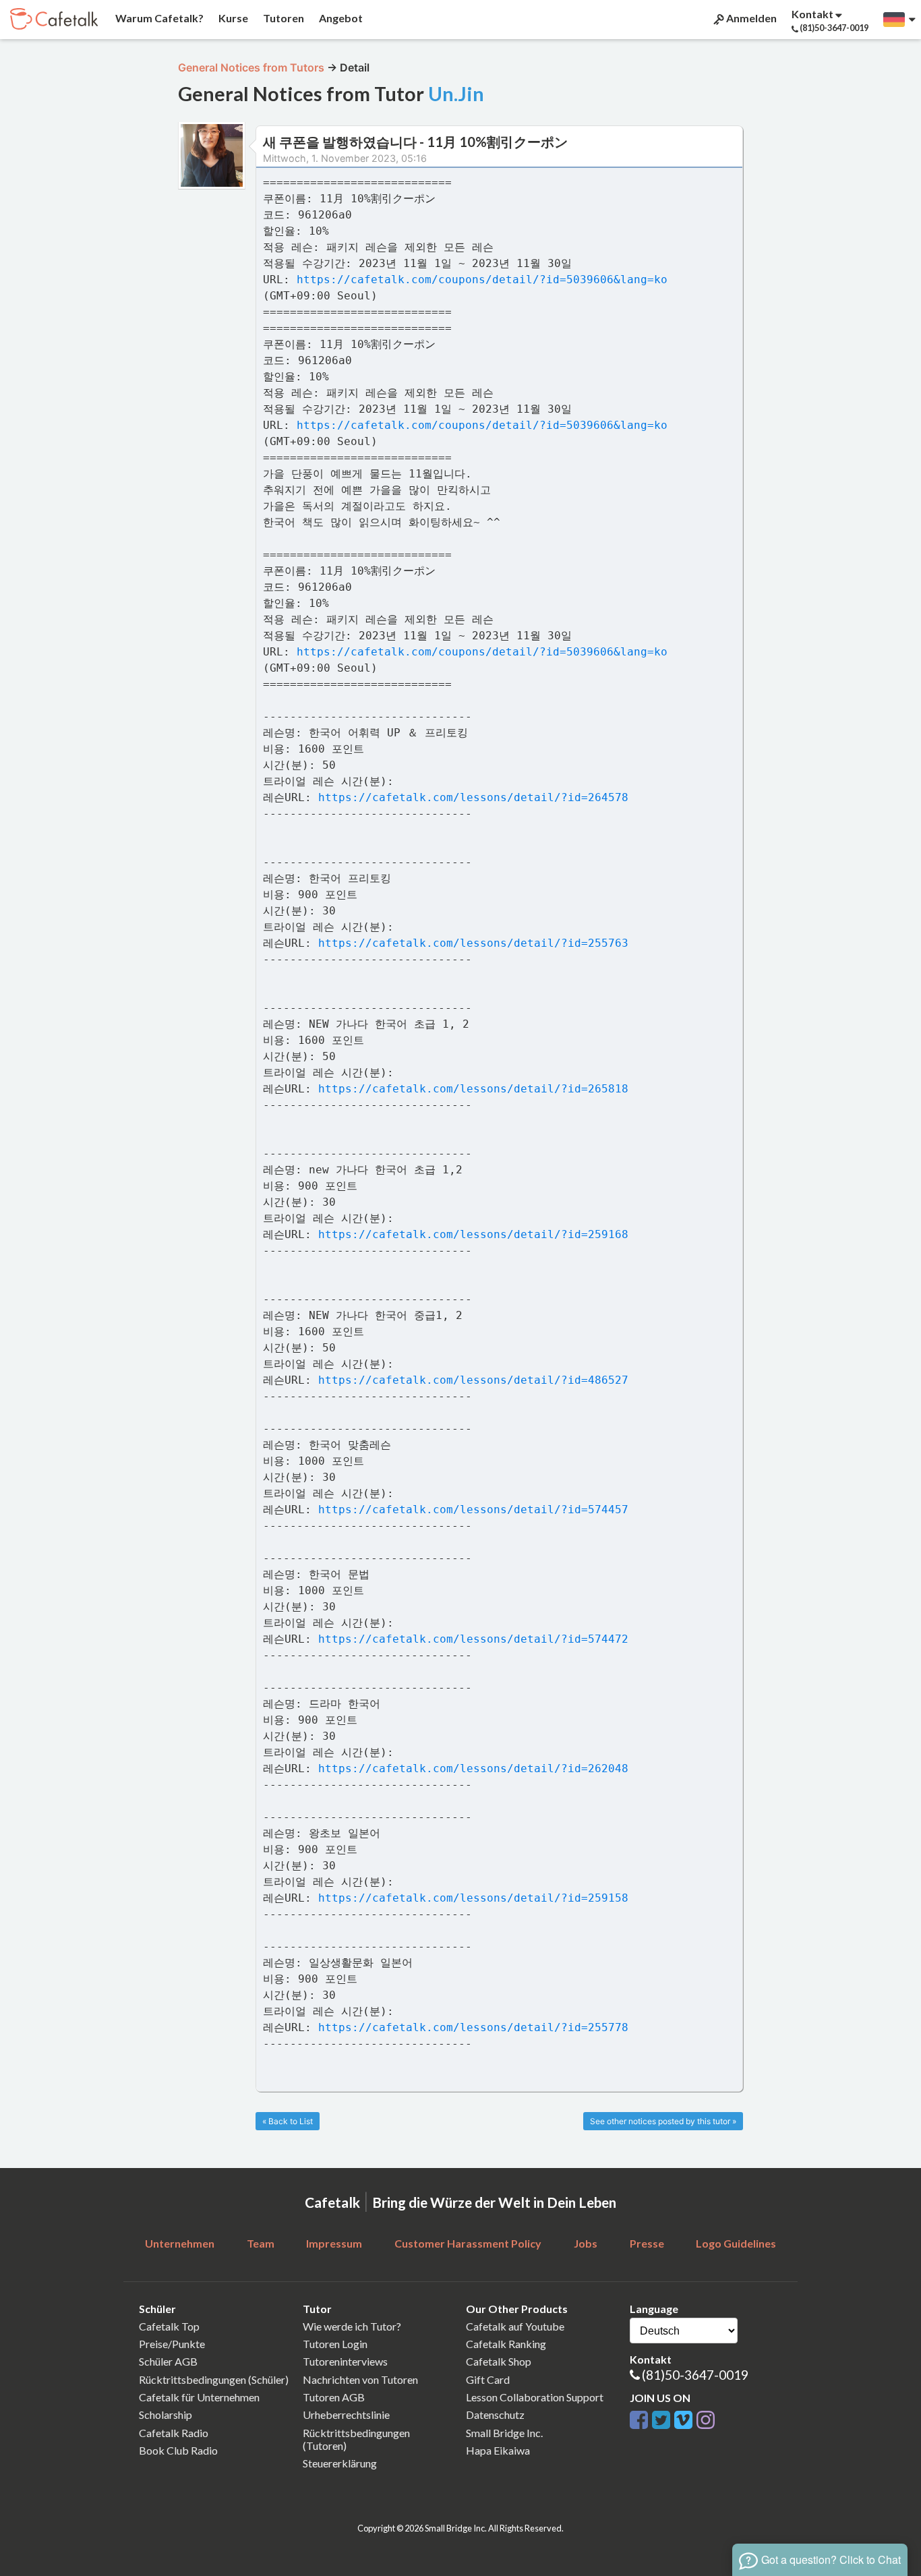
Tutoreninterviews (345, 2361)
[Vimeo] (683, 2418)
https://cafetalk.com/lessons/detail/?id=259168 (473, 1234)
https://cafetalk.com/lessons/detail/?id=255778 (473, 2027)
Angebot (340, 18)
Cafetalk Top (169, 2326)
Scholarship (166, 2414)
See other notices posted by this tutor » (663, 2121)
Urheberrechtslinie (346, 2414)
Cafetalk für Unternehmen (199, 2397)
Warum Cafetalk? (158, 18)
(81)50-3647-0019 (695, 2375)
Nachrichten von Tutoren (360, 2379)
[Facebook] (639, 2418)
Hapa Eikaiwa (498, 2450)
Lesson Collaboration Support (535, 2397)
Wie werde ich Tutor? (352, 2326)
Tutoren (283, 18)
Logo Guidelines (736, 2243)
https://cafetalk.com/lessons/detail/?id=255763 (473, 943)
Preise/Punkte (172, 2344)
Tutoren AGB (334, 2397)
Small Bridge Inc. (504, 2433)
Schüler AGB (168, 2361)
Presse (647, 2243)
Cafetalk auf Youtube (515, 2326)
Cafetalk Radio (174, 2433)
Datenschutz (495, 2414)
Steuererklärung (340, 2463)
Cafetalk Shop (499, 2361)
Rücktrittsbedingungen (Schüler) (214, 2379)
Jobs (586, 2243)
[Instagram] (706, 2418)
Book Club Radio (178, 2450)
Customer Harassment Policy (468, 2243)
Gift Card (488, 2379)
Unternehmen (180, 2243)
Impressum (334, 2243)
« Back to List (288, 2121)
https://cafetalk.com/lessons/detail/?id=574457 (473, 1510)
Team (261, 2243)
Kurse (232, 18)
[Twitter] (661, 2418)
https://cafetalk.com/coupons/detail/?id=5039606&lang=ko (482, 280)
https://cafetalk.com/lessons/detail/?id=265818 (473, 1089)
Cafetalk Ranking (506, 2344)
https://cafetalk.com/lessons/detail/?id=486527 (473, 1380)
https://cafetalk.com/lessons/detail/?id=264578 (473, 797)
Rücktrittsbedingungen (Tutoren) (356, 2439)
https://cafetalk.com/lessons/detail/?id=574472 (473, 1639)
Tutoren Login (335, 2344)
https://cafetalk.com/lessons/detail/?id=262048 (473, 1768)
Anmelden (750, 18)
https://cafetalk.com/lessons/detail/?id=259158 (473, 1898)
